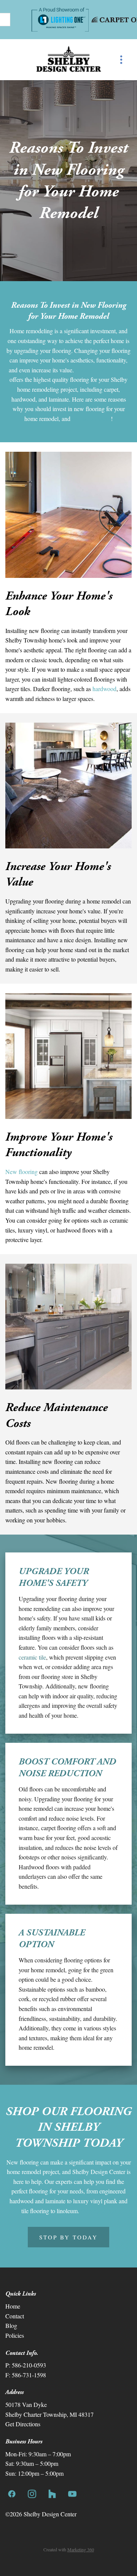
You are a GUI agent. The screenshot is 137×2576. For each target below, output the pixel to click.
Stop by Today (68, 2237)
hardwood (104, 689)
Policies (15, 2335)
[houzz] (52, 2494)
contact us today (91, 419)
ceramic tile (32, 1657)
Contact (15, 2316)
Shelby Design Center (102, 370)
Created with (69, 2549)
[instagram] (32, 2494)
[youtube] (72, 2494)
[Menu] (121, 60)
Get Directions (23, 2424)
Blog (11, 2325)
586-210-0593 (29, 2365)
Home (13, 2306)
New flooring (22, 1172)
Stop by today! (98, 2211)
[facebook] (12, 2494)
